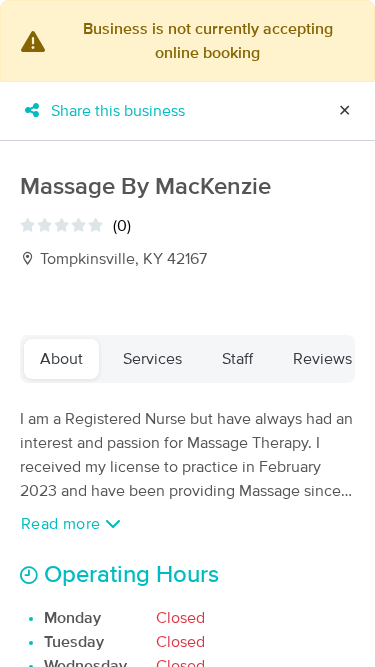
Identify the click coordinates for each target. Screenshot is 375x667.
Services (152, 359)
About (61, 359)
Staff (237, 359)
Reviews (322, 359)
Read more (63, 524)
